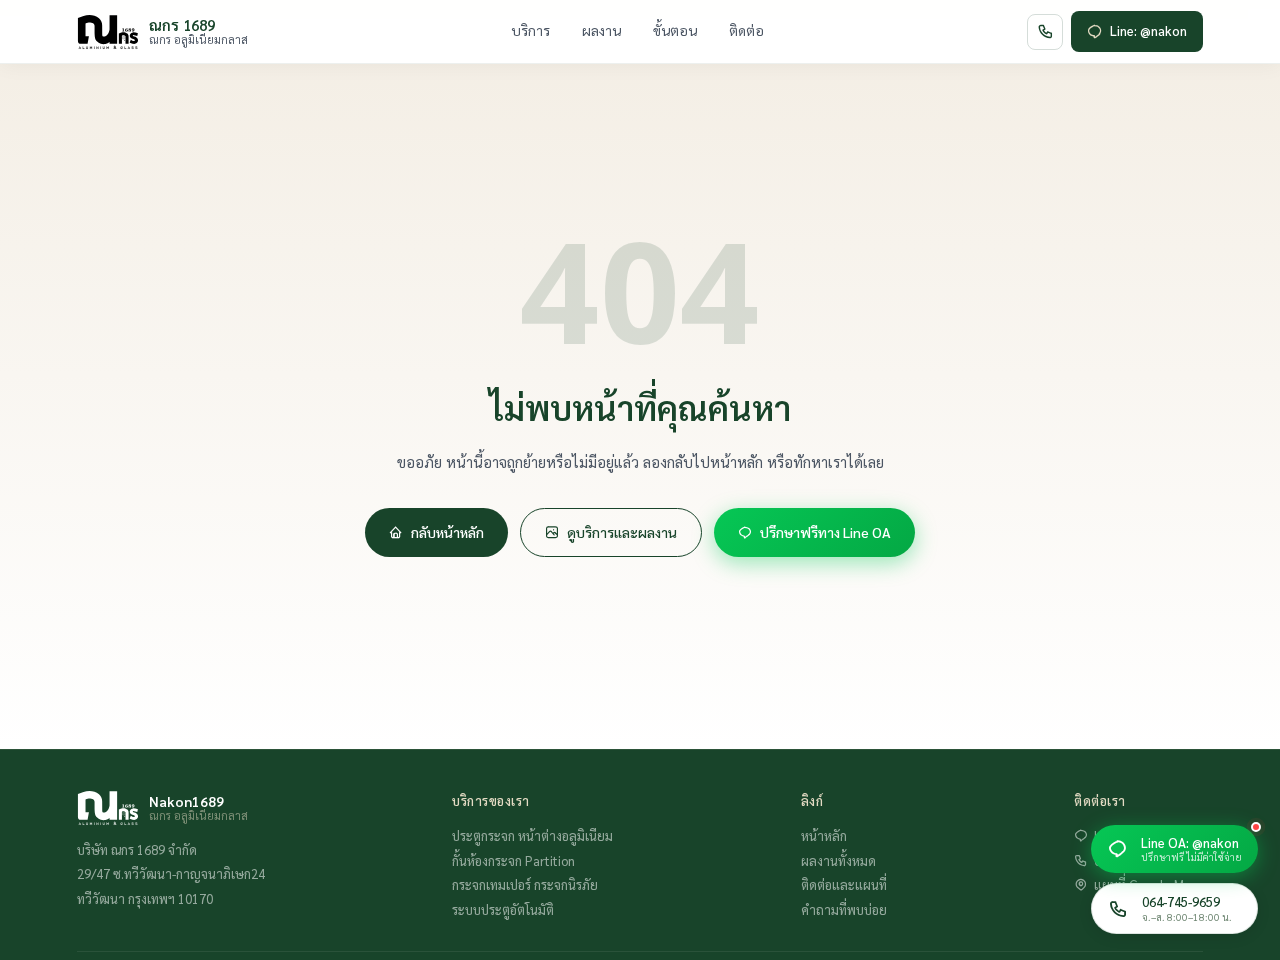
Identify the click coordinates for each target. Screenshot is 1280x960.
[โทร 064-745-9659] (1045, 32)
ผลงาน (601, 30)
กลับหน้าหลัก (447, 532)
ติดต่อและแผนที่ (844, 884)
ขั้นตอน (675, 30)
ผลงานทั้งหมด (838, 860)
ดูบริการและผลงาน (622, 532)
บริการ (530, 30)
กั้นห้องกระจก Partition (513, 860)
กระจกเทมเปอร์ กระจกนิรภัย (525, 884)
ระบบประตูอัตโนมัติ (503, 909)
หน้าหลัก (824, 835)
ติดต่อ (746, 30)
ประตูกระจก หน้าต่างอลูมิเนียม (532, 835)
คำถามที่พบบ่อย (844, 909)
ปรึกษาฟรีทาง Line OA (825, 532)
